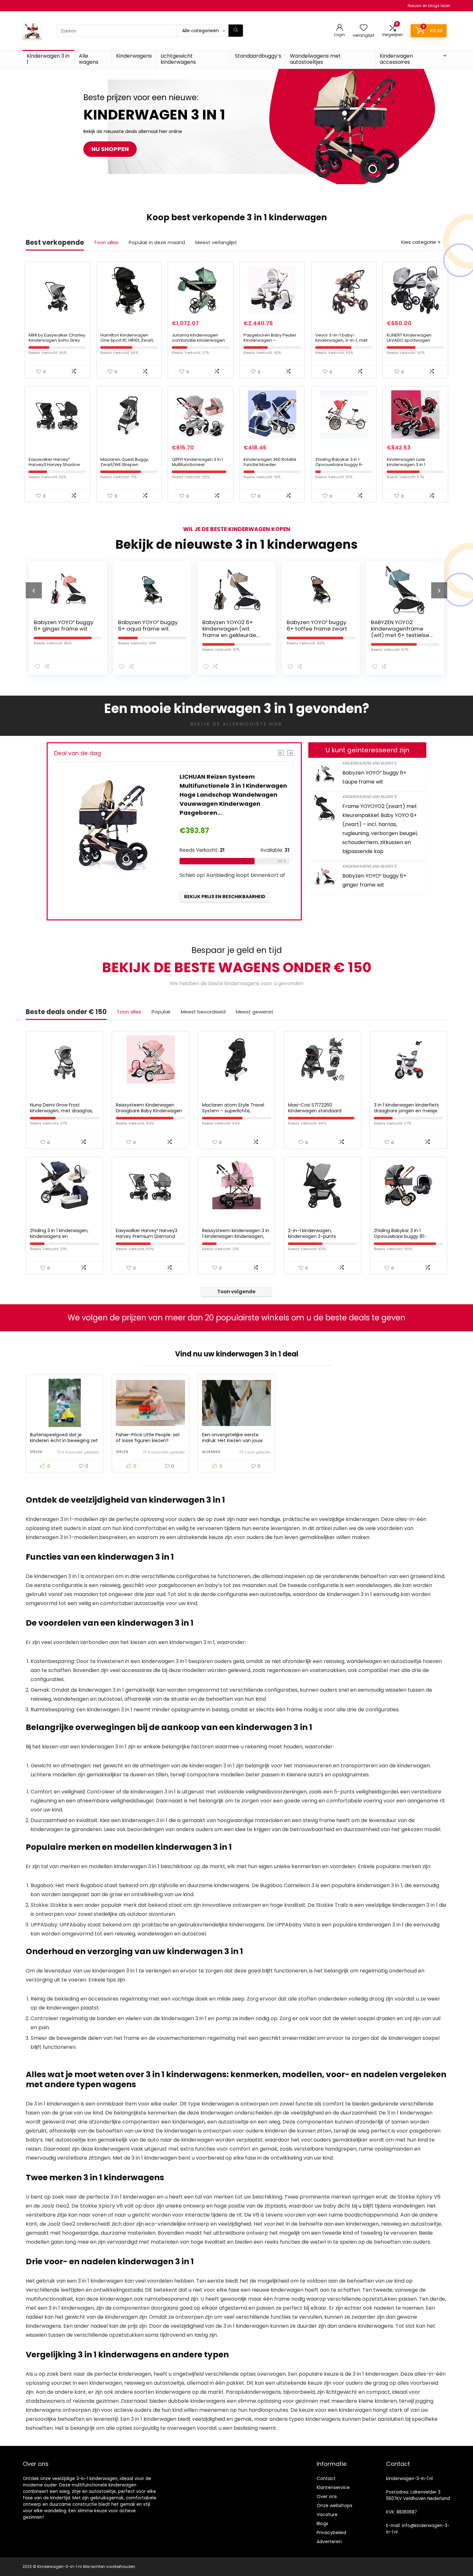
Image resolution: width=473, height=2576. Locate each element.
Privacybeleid (331, 2533)
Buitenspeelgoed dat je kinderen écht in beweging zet (64, 1438)
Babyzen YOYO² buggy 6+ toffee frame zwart (233, 625)
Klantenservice (333, 2487)
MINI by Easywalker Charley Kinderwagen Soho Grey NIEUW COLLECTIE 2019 (57, 340)
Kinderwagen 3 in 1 (48, 59)
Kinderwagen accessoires (396, 59)
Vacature (327, 2514)
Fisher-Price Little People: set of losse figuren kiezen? (148, 1438)
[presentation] (34, 590)
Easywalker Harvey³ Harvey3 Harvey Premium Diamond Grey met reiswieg (147, 1236)
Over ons (327, 2496)
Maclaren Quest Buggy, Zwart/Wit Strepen (125, 462)
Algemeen (211, 1452)
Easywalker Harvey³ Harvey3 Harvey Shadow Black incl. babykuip (54, 465)
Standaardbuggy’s (258, 56)
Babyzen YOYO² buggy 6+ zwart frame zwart (401, 625)
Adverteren (329, 2542)
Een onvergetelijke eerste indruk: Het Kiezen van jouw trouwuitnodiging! (232, 1440)
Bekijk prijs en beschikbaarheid (225, 884)
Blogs (322, 2524)
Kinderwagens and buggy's (369, 763)
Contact (326, 2478)
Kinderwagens (134, 56)
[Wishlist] (364, 28)
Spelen (36, 1452)
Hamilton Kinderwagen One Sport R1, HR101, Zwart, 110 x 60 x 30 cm (127, 340)
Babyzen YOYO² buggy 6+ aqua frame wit (64, 625)
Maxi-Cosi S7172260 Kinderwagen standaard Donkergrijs (315, 1111)
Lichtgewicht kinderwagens (178, 59)
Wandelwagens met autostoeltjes (315, 59)
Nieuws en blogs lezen (429, 6)
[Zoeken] (236, 31)
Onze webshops (334, 2505)
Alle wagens (89, 59)
